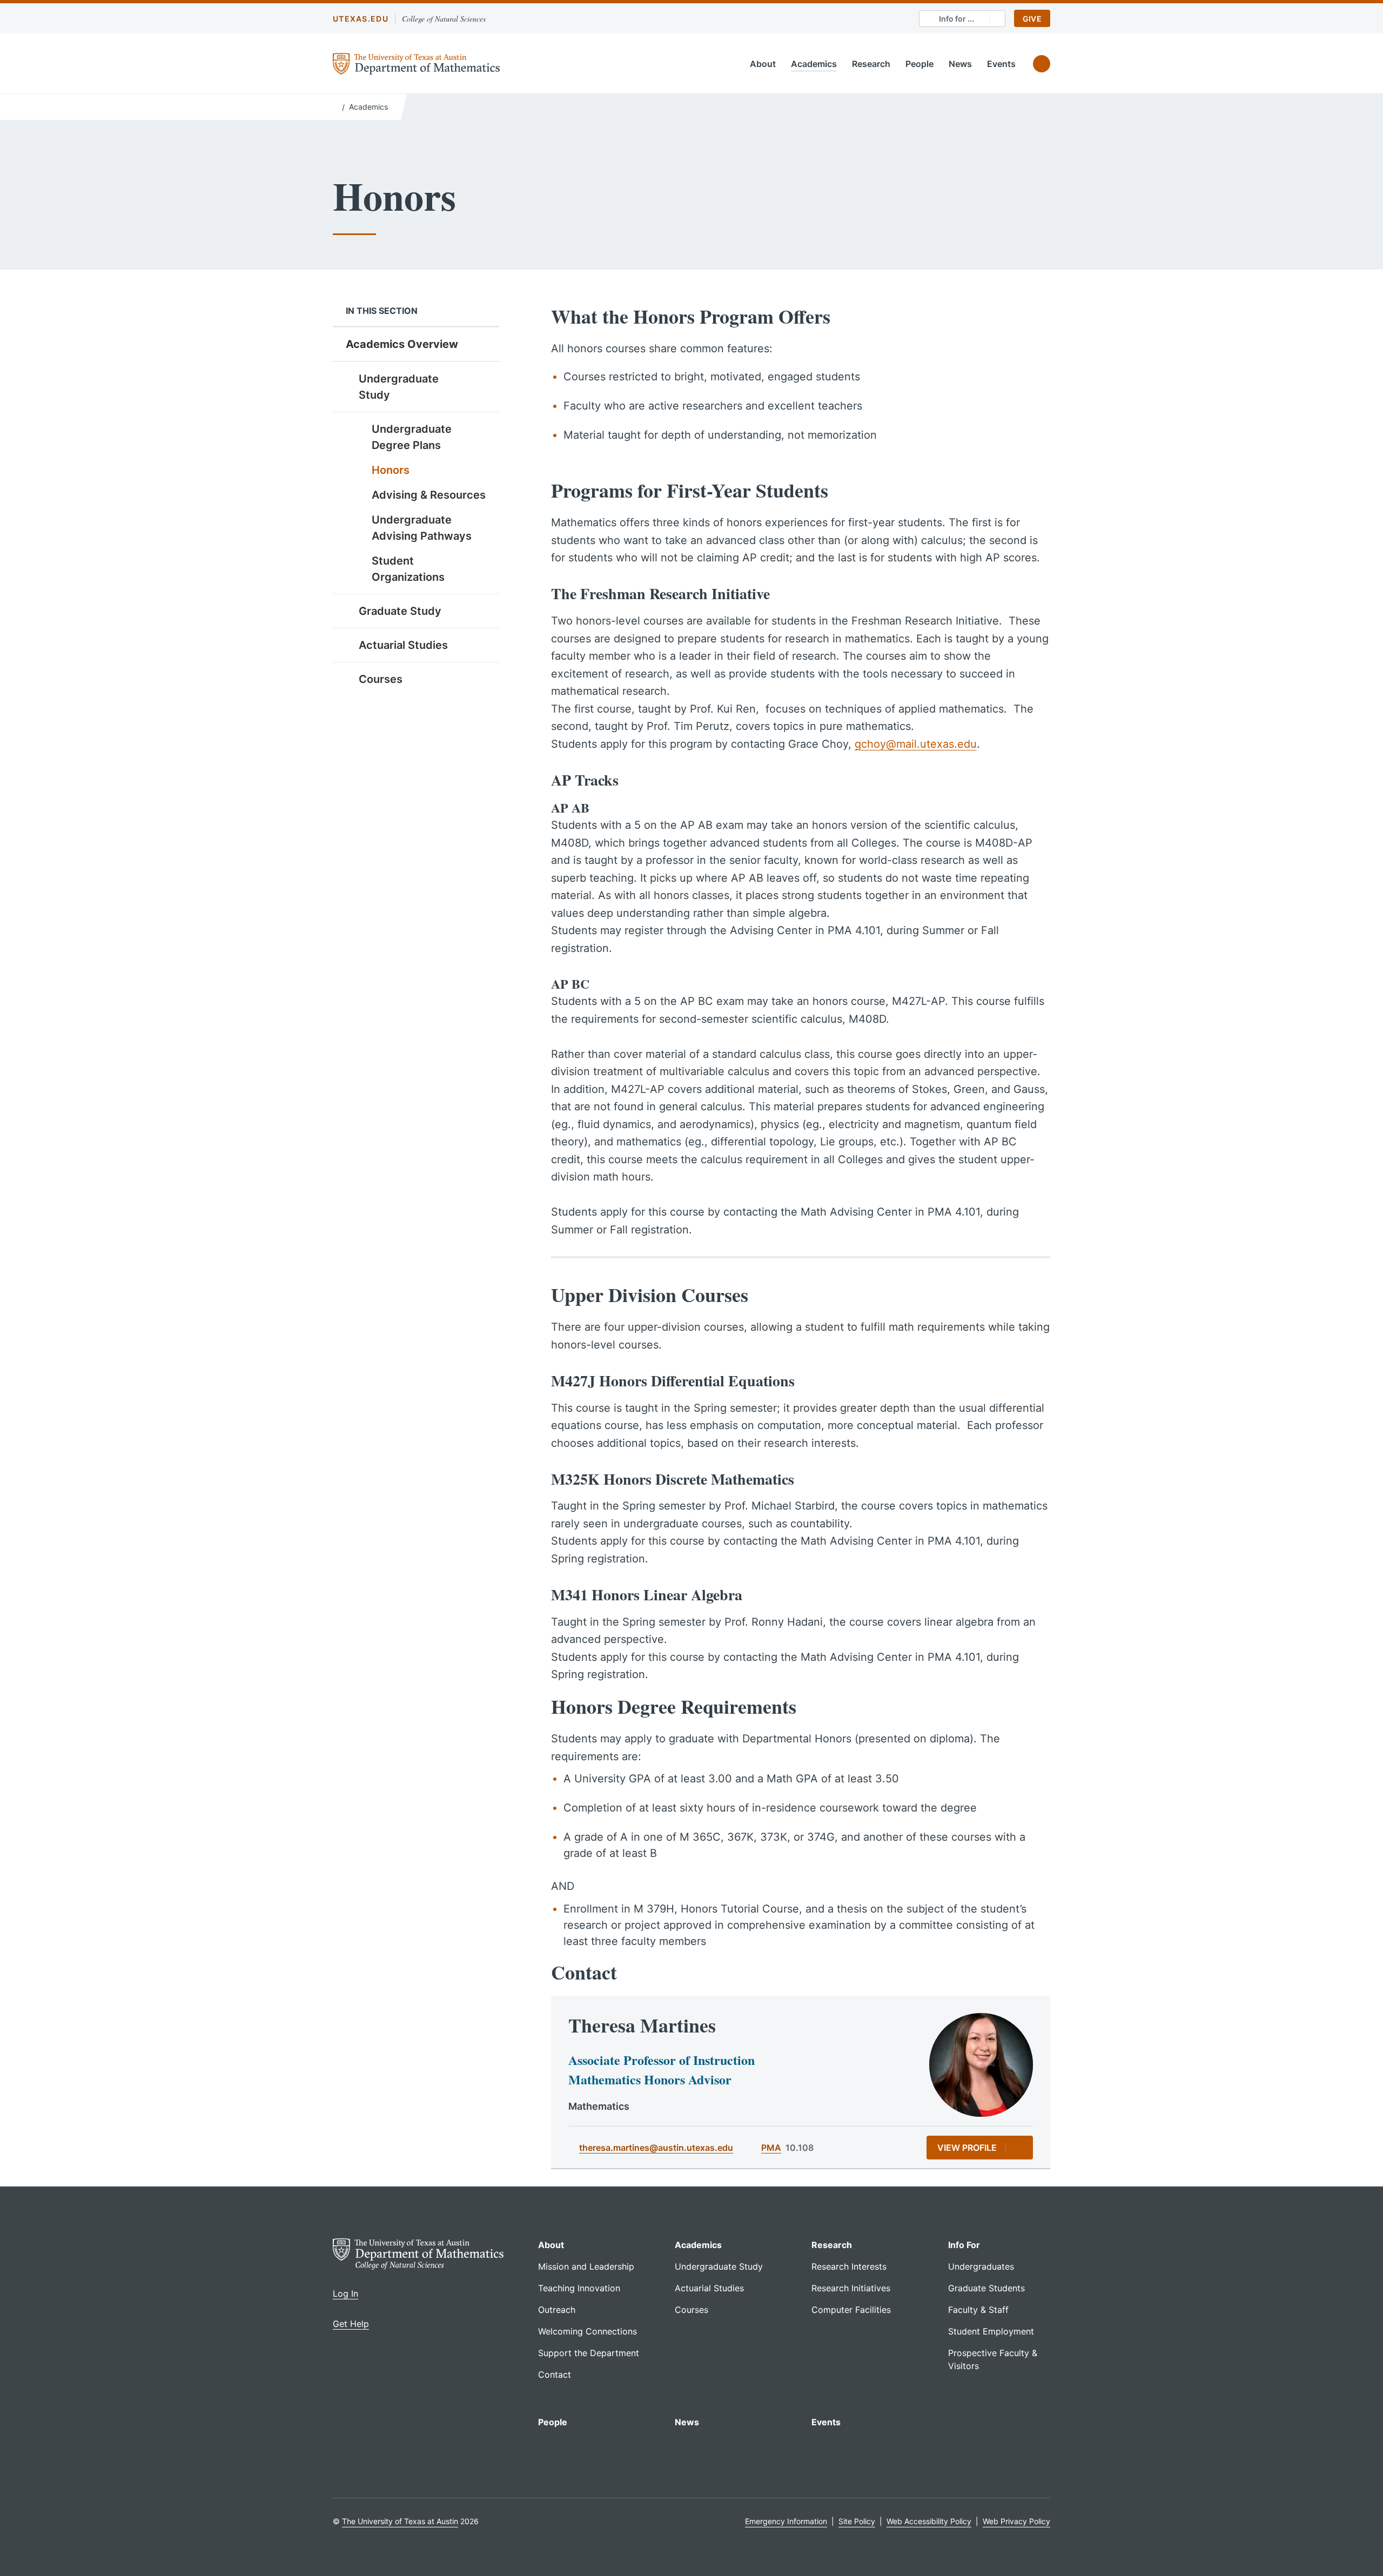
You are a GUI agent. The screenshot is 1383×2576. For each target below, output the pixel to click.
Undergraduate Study (399, 387)
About (763, 64)
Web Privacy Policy (1016, 2521)
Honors (391, 470)
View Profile (967, 2148)
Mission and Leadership (586, 2266)
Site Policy (857, 2521)
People (919, 64)
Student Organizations (408, 569)
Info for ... (956, 19)
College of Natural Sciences (444, 19)
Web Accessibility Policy (929, 2521)
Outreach (557, 2310)
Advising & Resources (429, 495)
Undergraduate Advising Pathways (422, 528)
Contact (555, 2374)
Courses (381, 679)
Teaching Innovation (579, 2288)
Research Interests (849, 2266)
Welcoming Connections (588, 2331)
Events (1001, 64)
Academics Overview (402, 344)
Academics (814, 64)
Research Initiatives (851, 2288)
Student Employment (991, 2331)
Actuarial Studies (403, 645)
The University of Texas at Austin (400, 2521)
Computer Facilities (851, 2310)
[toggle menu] (483, 378)
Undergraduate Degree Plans (412, 437)
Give (1032, 19)
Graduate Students (986, 2288)
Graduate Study (400, 611)
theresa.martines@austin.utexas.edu (656, 2148)
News (960, 64)
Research (871, 64)
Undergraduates (981, 2266)
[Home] (335, 106)
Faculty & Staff (978, 2310)
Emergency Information (786, 2521)
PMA (771, 2148)
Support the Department (589, 2353)
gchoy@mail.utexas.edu (916, 744)
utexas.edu (361, 19)
